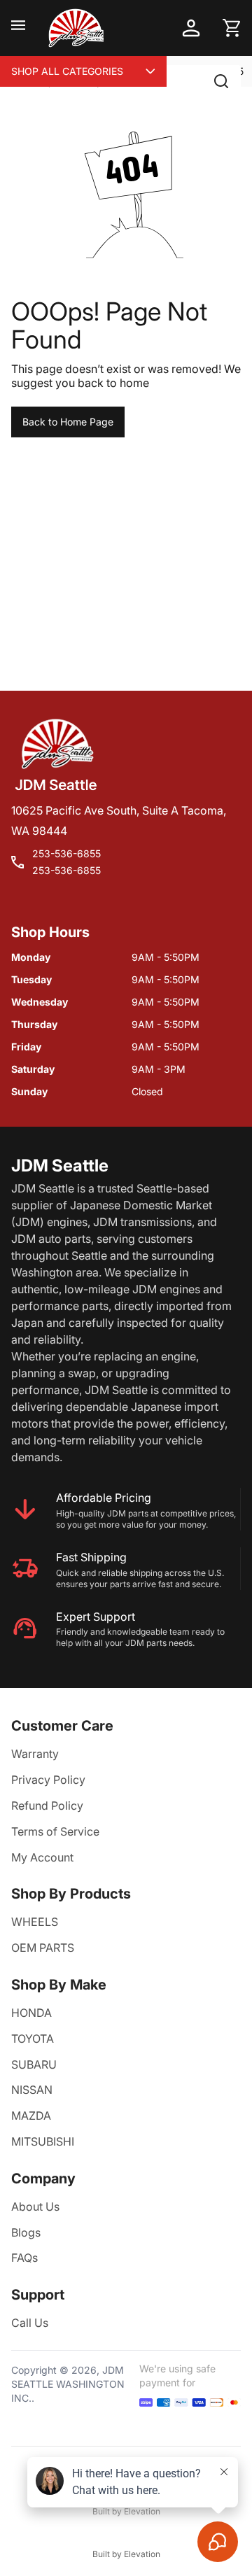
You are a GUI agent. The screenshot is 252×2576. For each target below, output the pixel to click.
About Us (35, 2207)
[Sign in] (191, 28)
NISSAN (32, 2090)
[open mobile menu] (18, 28)
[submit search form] (221, 81)
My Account (42, 1857)
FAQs (24, 2258)
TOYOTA (33, 2039)
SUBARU (34, 2064)
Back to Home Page (68, 422)
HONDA (31, 2013)
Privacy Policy (48, 1780)
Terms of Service (55, 1831)
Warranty (35, 1754)
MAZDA (31, 2116)
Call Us (30, 2323)
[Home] (76, 28)
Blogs (26, 2232)
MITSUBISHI (43, 2141)
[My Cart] (232, 28)
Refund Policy (47, 1806)
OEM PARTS (43, 1948)
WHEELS (35, 1922)
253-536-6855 (66, 853)
